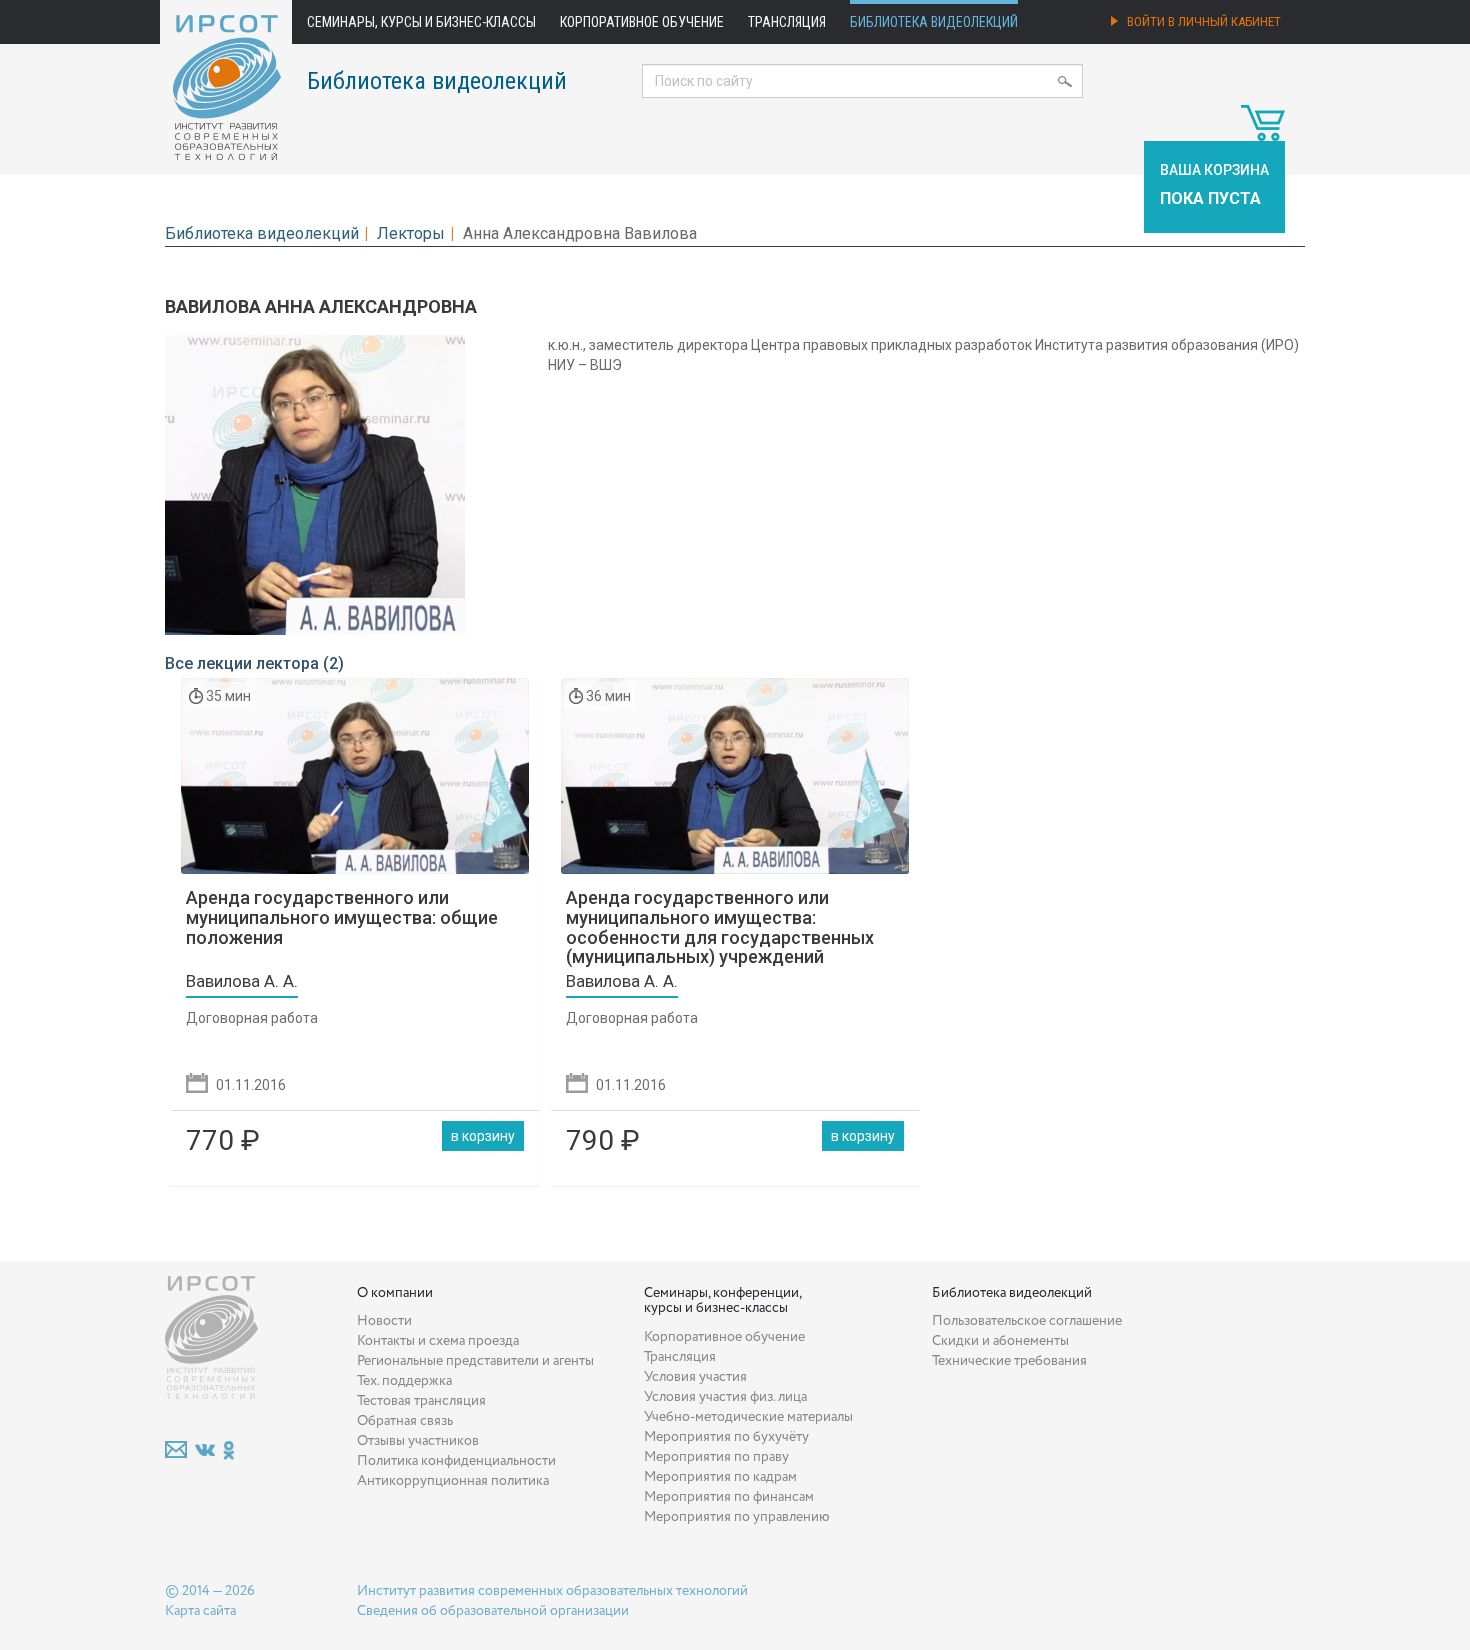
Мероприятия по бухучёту (726, 1437)
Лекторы (411, 233)
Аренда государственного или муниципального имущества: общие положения (342, 917)
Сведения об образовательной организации (493, 1611)
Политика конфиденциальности (456, 1461)
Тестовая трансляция (421, 1401)
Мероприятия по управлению (737, 1517)
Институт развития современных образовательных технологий (552, 1591)
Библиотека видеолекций (934, 22)
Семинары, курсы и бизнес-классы (421, 22)
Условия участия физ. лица (725, 1397)
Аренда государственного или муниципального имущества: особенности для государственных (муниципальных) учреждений (720, 927)
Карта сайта (200, 1611)
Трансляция (787, 22)
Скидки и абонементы (1000, 1341)
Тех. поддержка (404, 1381)
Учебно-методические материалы (748, 1417)
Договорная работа (252, 1018)
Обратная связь (405, 1421)
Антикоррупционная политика (453, 1481)
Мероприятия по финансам (729, 1497)
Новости (384, 1321)
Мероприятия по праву (716, 1457)
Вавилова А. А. (242, 981)
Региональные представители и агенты (475, 1361)
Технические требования (1009, 1361)
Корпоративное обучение (642, 22)
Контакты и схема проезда (438, 1341)
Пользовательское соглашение (1027, 1321)
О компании (395, 1293)
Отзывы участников (418, 1441)
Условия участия (695, 1377)
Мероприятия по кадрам (720, 1477)
